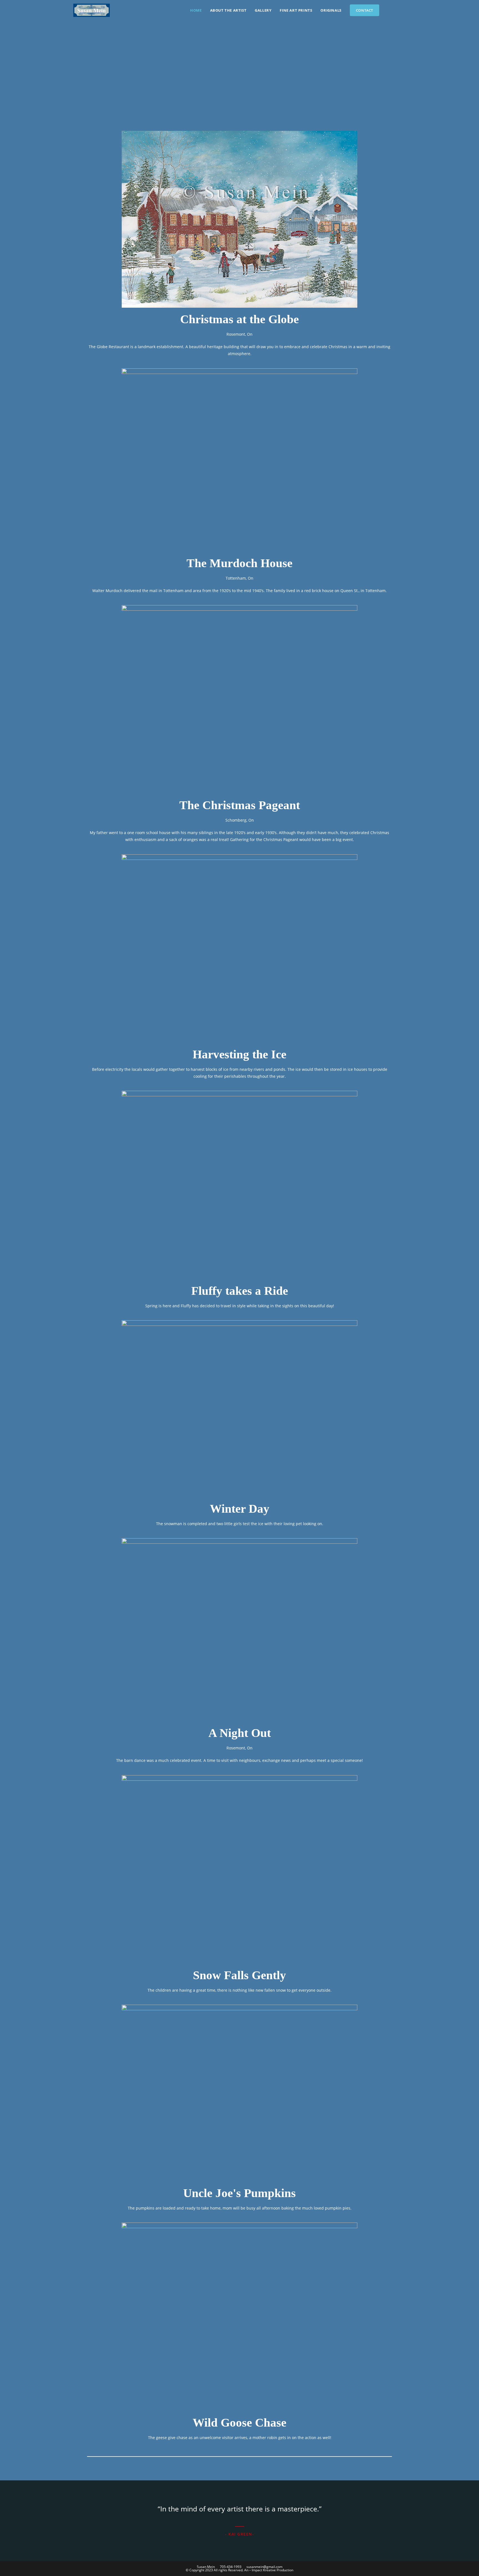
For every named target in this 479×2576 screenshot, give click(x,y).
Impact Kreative (264, 2570)
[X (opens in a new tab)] (389, 10)
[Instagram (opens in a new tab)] (404, 10)
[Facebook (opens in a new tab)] (397, 10)
